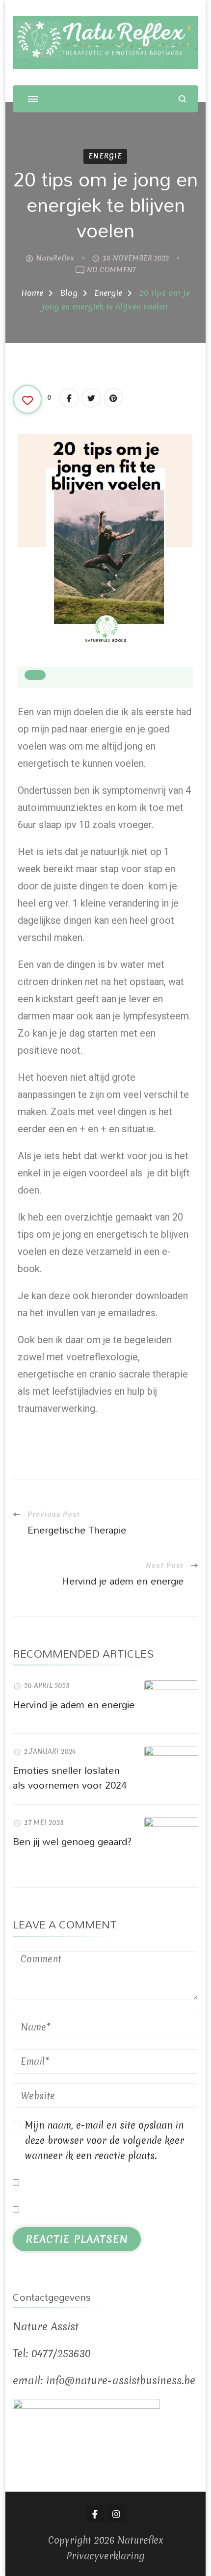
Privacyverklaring (105, 2556)
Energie (105, 156)
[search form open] (182, 99)
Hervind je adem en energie (74, 1704)
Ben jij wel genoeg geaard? (72, 1841)
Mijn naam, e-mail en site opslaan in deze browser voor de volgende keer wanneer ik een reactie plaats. (105, 2140)
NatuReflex (55, 258)
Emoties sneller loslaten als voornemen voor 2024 (70, 1777)
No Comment (111, 270)
